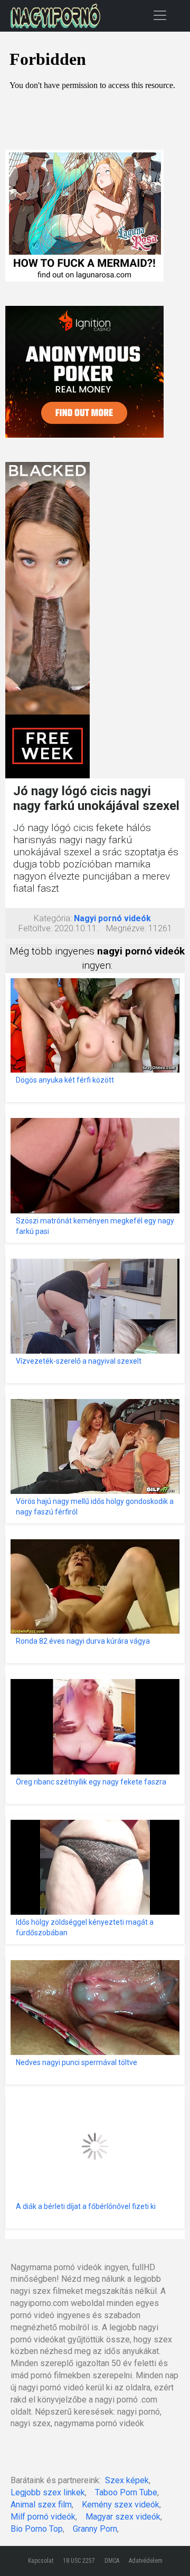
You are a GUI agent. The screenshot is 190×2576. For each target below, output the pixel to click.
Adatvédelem (146, 2561)
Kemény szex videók (121, 2505)
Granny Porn (95, 2529)
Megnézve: (126, 928)
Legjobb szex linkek (48, 2492)
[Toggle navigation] (160, 15)
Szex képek (127, 2480)
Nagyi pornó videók (112, 918)
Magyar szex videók (123, 2517)
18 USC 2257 (79, 2561)
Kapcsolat (41, 2561)
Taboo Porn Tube (126, 2492)
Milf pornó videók (43, 2517)
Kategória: (53, 918)
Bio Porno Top (37, 2529)
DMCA (112, 2561)
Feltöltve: (35, 928)
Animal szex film (41, 2505)
